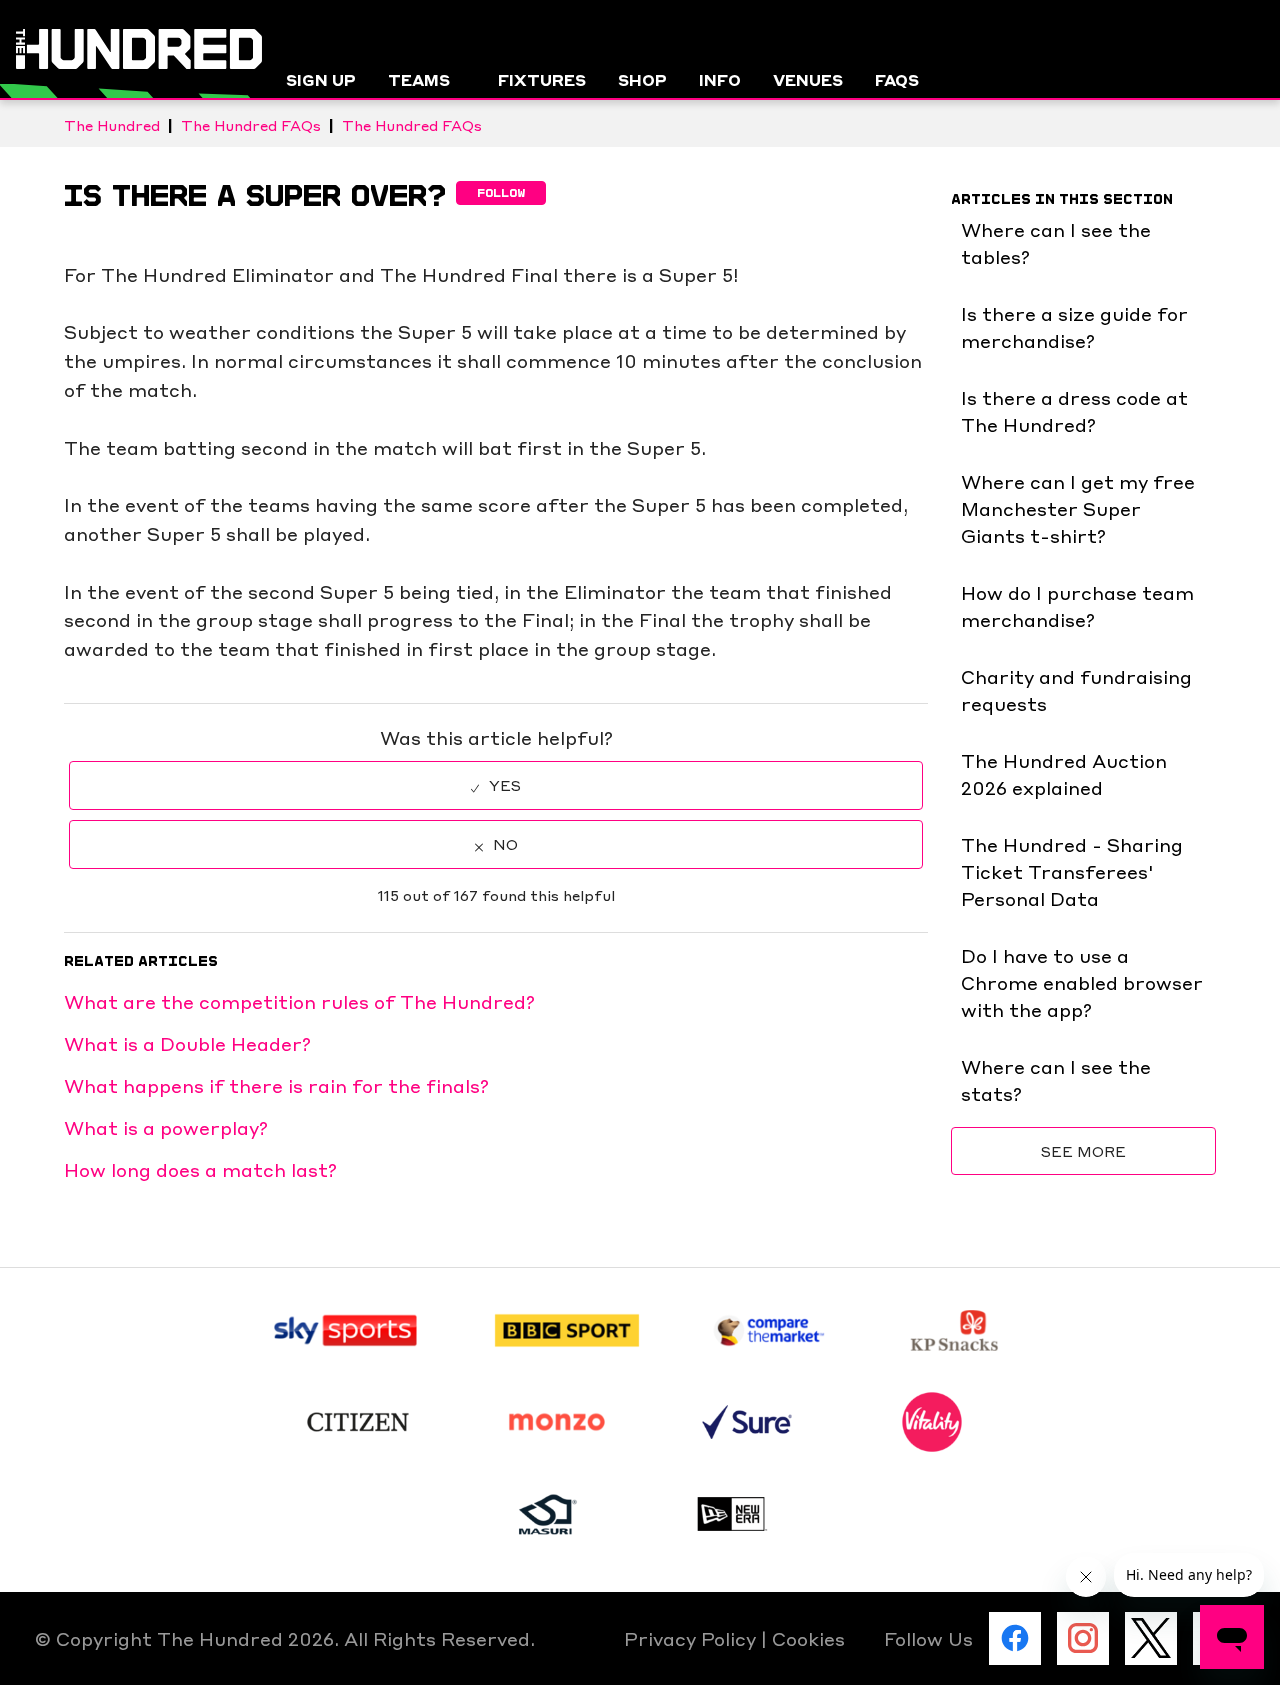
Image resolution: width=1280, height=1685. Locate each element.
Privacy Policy (692, 1638)
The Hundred (112, 125)
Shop (642, 79)
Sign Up (321, 79)
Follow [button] (501, 192)
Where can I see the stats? (1056, 1079)
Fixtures (542, 79)
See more (1083, 1151)
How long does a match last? (200, 1169)
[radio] (496, 785)
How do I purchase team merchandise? (1077, 605)
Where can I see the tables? (1056, 242)
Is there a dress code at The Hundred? (1074, 410)
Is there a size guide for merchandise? (1074, 326)
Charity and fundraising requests (1076, 689)
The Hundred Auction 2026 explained (1064, 773)
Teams (419, 79)
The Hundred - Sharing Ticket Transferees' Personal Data (1072, 871)
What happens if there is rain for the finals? (276, 1085)
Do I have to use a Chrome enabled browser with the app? (1082, 982)
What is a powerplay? (166, 1127)
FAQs (897, 79)
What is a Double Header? (187, 1043)
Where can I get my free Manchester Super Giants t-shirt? (1078, 508)
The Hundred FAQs (251, 125)
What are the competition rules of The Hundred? (299, 1001)
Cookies (808, 1638)
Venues (808, 79)
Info (720, 79)
